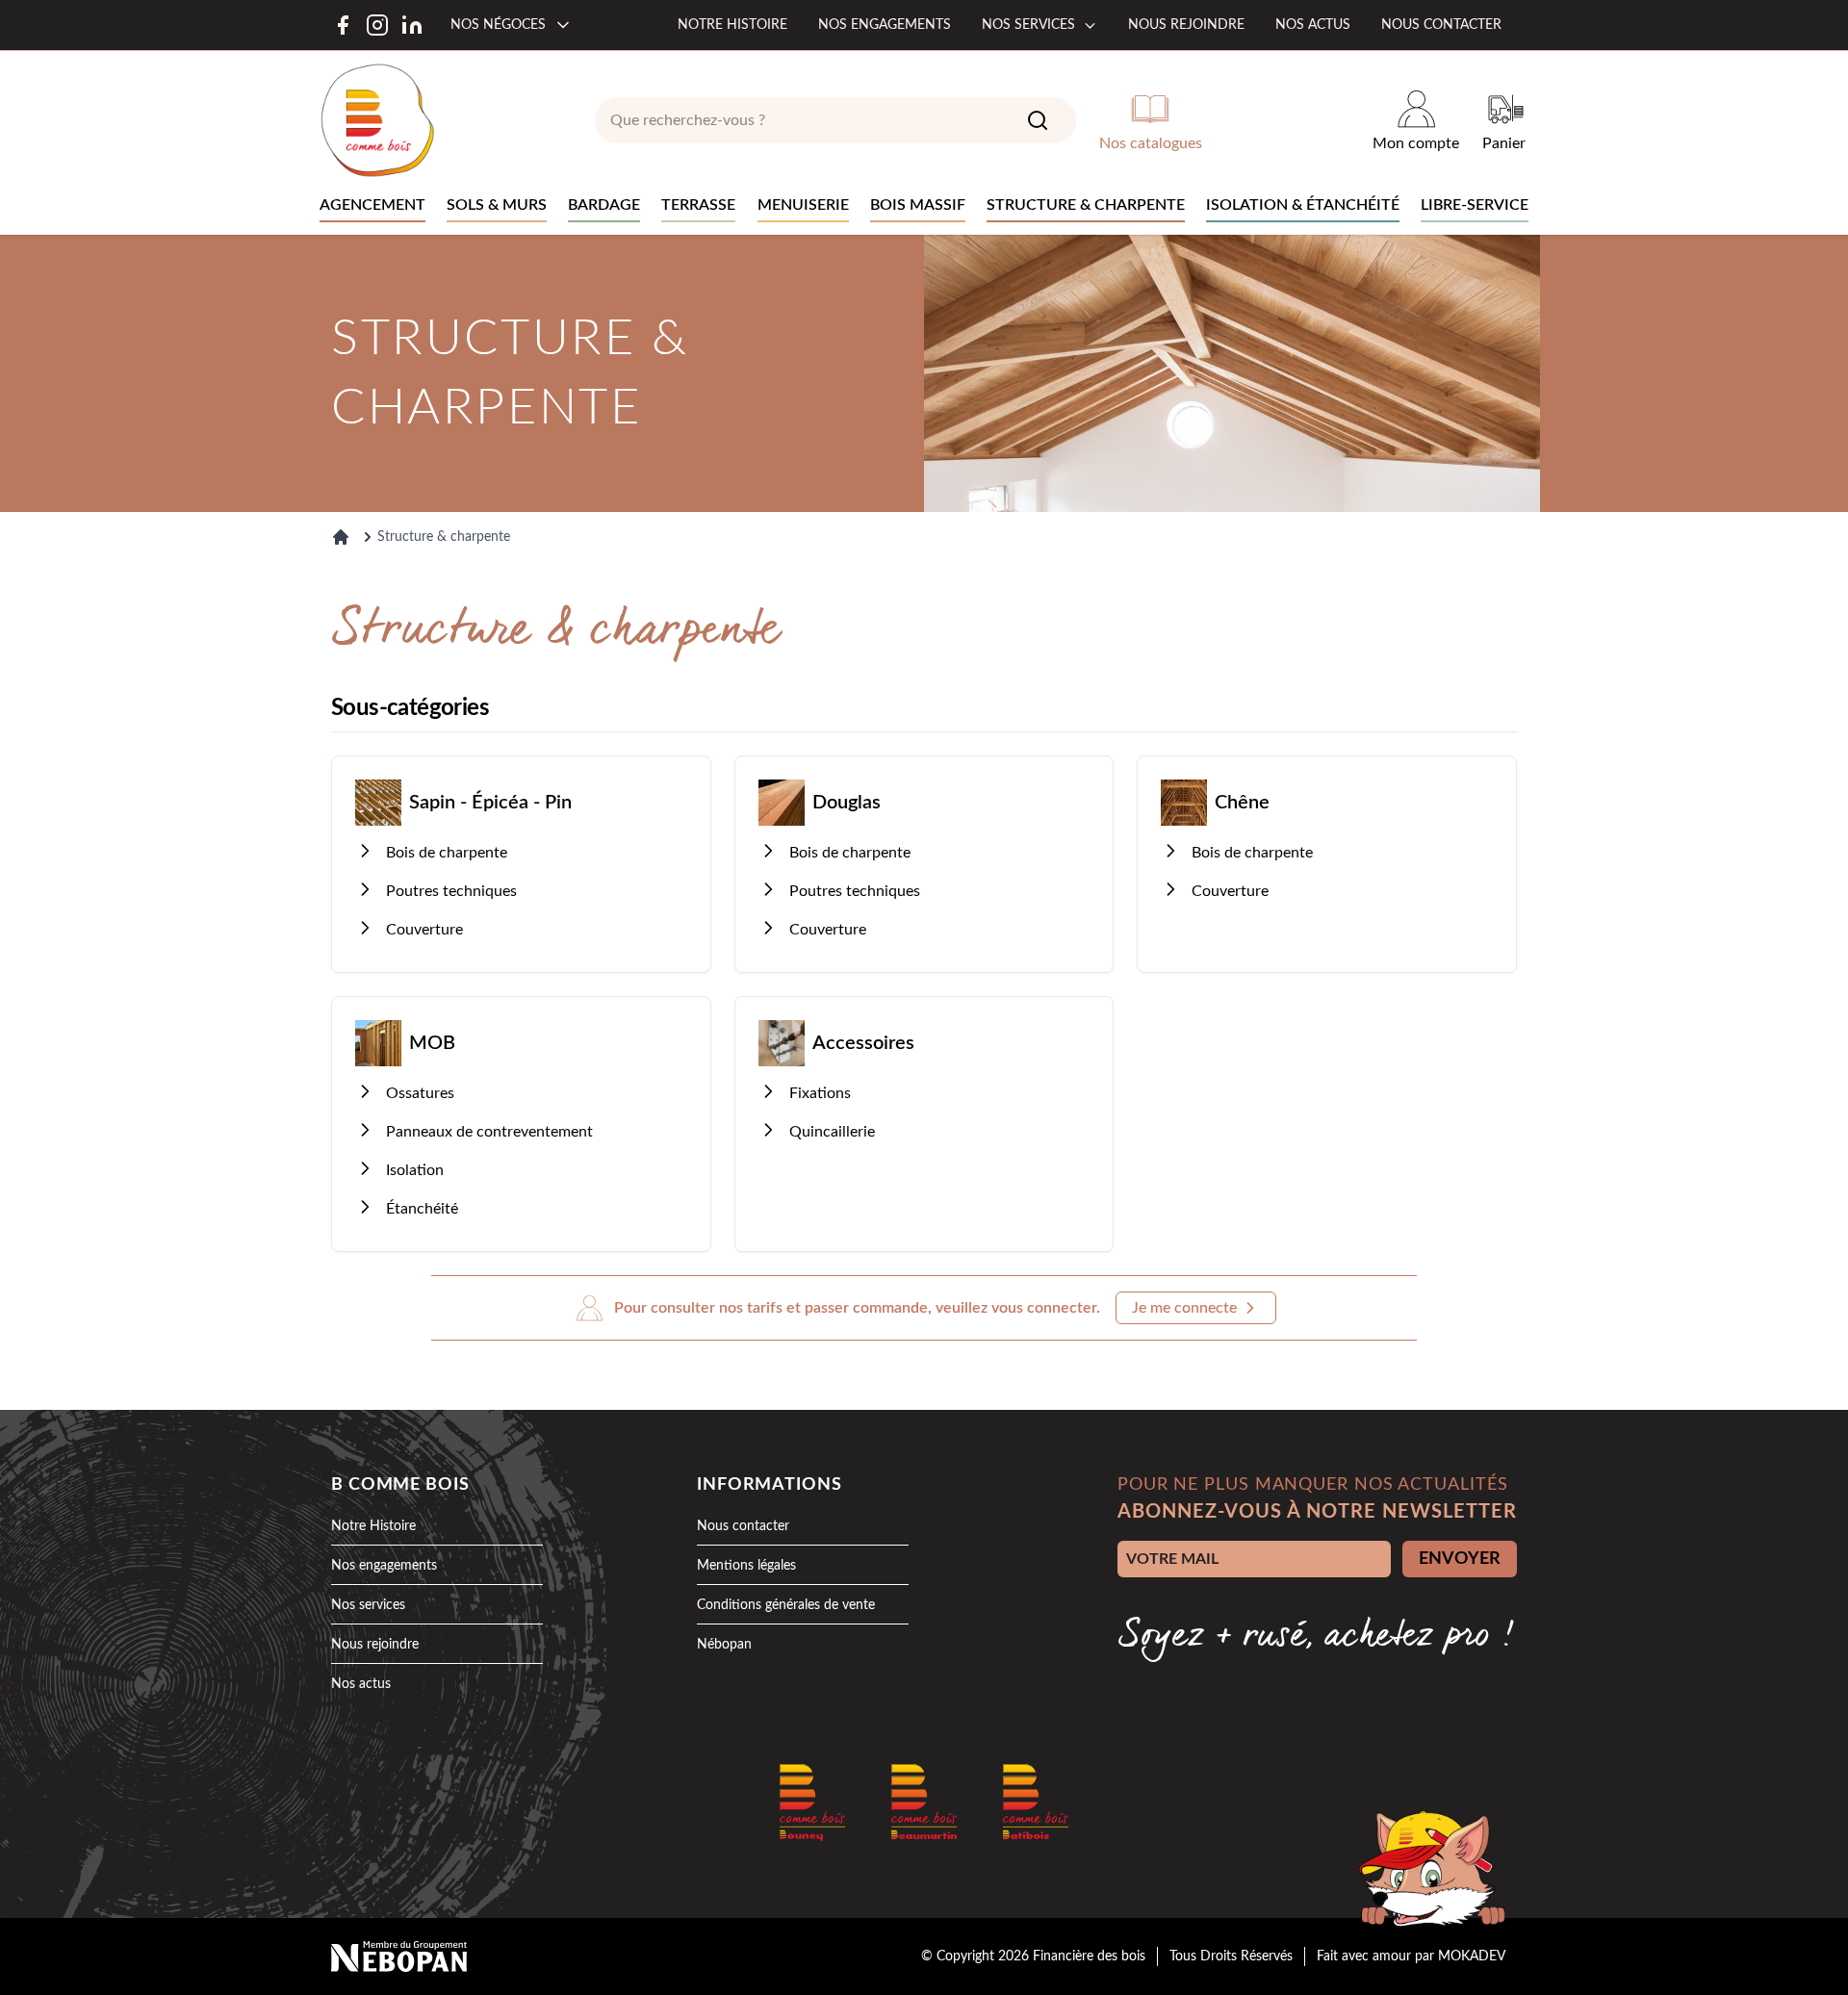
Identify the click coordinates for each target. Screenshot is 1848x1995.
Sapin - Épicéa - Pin (490, 803)
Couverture (424, 930)
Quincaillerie (832, 1132)
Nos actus (1313, 25)
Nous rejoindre (1186, 25)
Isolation (415, 1170)
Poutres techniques (451, 891)
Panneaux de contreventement (489, 1132)
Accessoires (863, 1043)
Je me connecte (1184, 1308)
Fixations (820, 1093)
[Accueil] (341, 537)
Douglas (847, 803)
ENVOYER (1460, 1559)
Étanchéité (422, 1209)
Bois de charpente (447, 853)
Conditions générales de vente (786, 1605)
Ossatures (420, 1093)
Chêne (1242, 803)
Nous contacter (1441, 25)
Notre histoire (732, 25)
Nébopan (724, 1645)
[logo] (377, 120)
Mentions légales (746, 1566)
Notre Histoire (373, 1526)
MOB (432, 1043)
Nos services (1028, 25)
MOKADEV (1472, 1957)
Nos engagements (885, 25)
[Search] (1038, 120)
